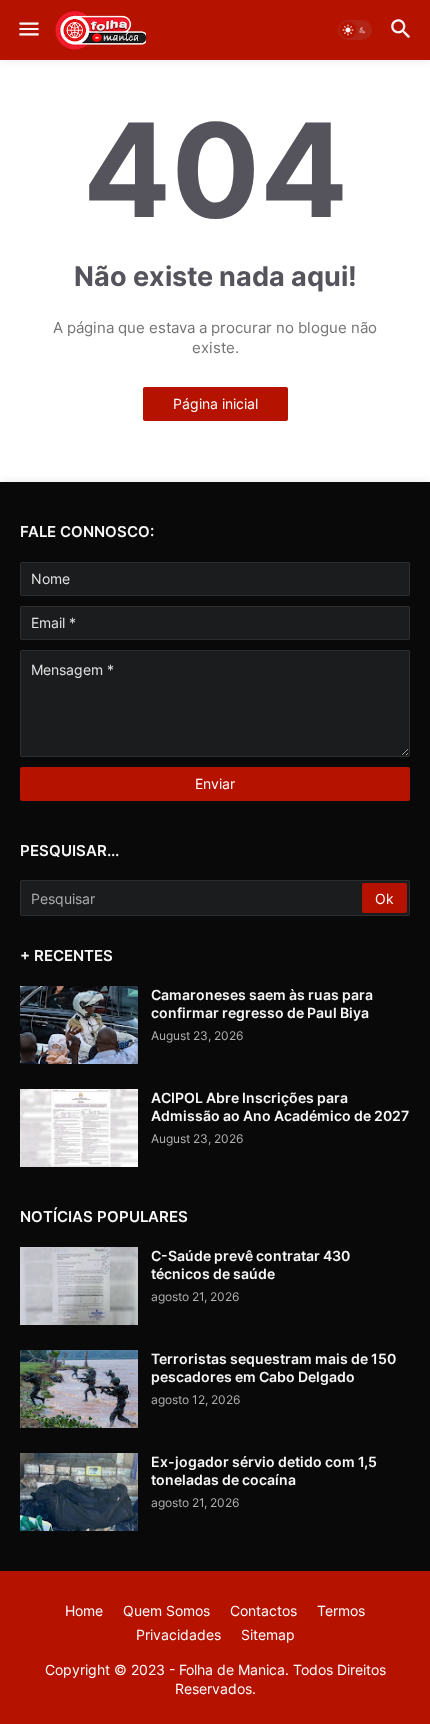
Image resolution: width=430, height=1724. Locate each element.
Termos (341, 1610)
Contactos (263, 1610)
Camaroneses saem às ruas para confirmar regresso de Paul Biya (262, 1003)
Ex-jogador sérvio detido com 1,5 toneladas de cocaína (264, 1470)
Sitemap (268, 1634)
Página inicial (215, 403)
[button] (27, 30)
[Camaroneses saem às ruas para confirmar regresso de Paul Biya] (79, 1025)
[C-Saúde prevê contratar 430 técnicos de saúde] (79, 1286)
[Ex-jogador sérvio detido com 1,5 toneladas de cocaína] (79, 1492)
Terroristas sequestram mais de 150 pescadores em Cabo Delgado (273, 1367)
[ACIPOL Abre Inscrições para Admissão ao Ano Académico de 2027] (79, 1128)
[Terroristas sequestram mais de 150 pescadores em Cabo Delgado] (79, 1389)
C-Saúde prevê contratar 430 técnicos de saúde (250, 1264)
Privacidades (178, 1634)
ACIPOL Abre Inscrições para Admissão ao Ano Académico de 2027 (280, 1106)
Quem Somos (166, 1610)
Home (84, 1610)
